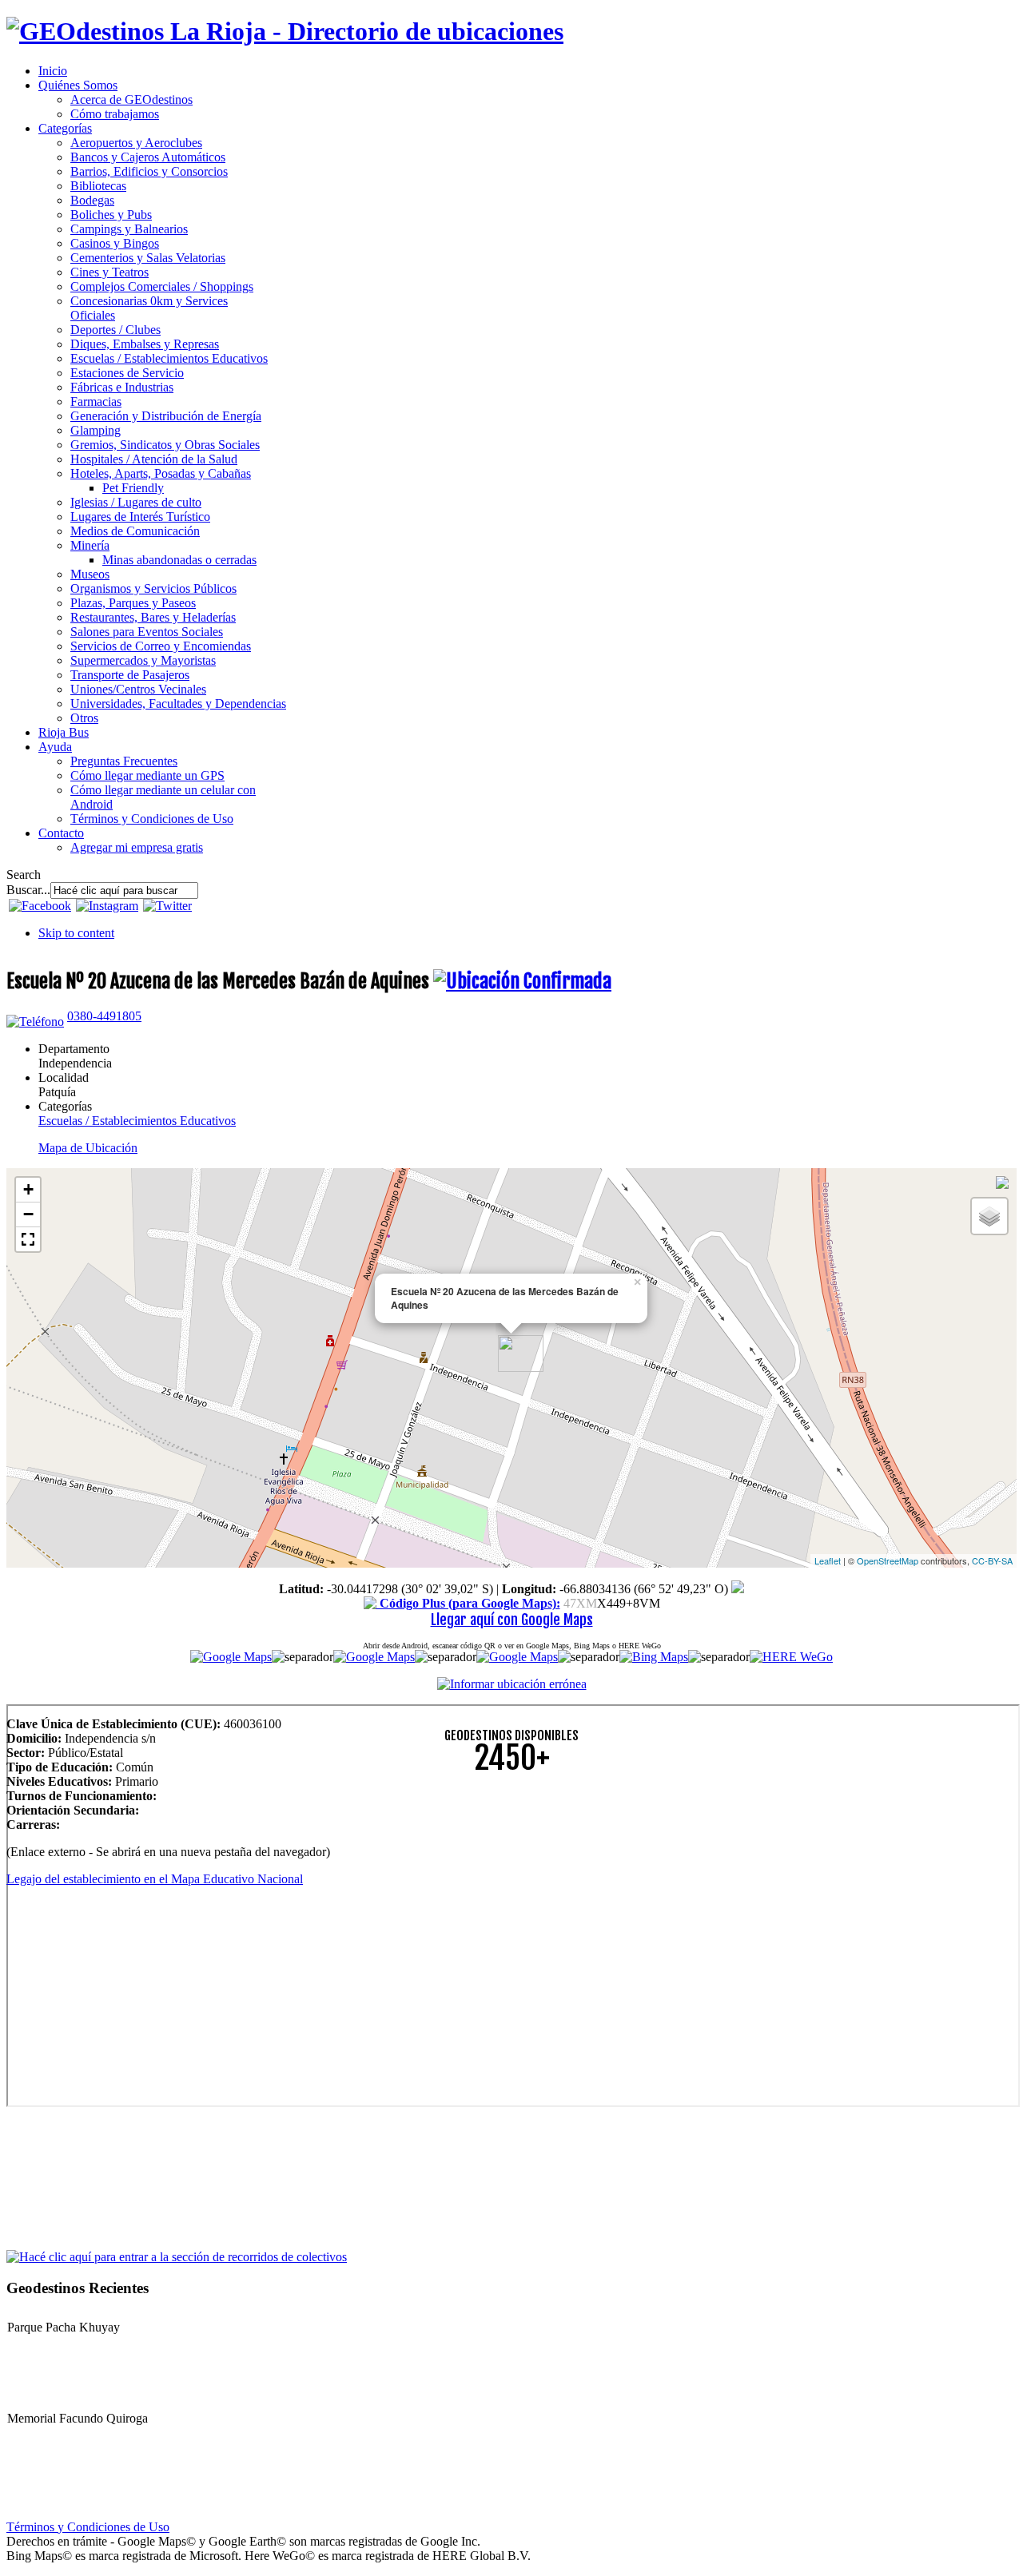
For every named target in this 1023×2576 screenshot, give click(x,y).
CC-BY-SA (992, 1560)
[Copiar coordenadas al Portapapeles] (738, 1589)
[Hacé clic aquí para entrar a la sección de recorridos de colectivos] (177, 2256)
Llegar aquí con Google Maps (512, 1620)
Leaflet (828, 1560)
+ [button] (28, 1189)
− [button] (28, 1214)
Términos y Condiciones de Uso (88, 2527)
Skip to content (76, 933)
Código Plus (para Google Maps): (468, 1603)
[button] (28, 1239)
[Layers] (989, 1216)
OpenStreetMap (888, 1560)
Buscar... (28, 890)
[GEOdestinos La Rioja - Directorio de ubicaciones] (285, 31)
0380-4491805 (104, 1016)
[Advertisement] (486, 1900)
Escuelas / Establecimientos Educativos (137, 1121)
